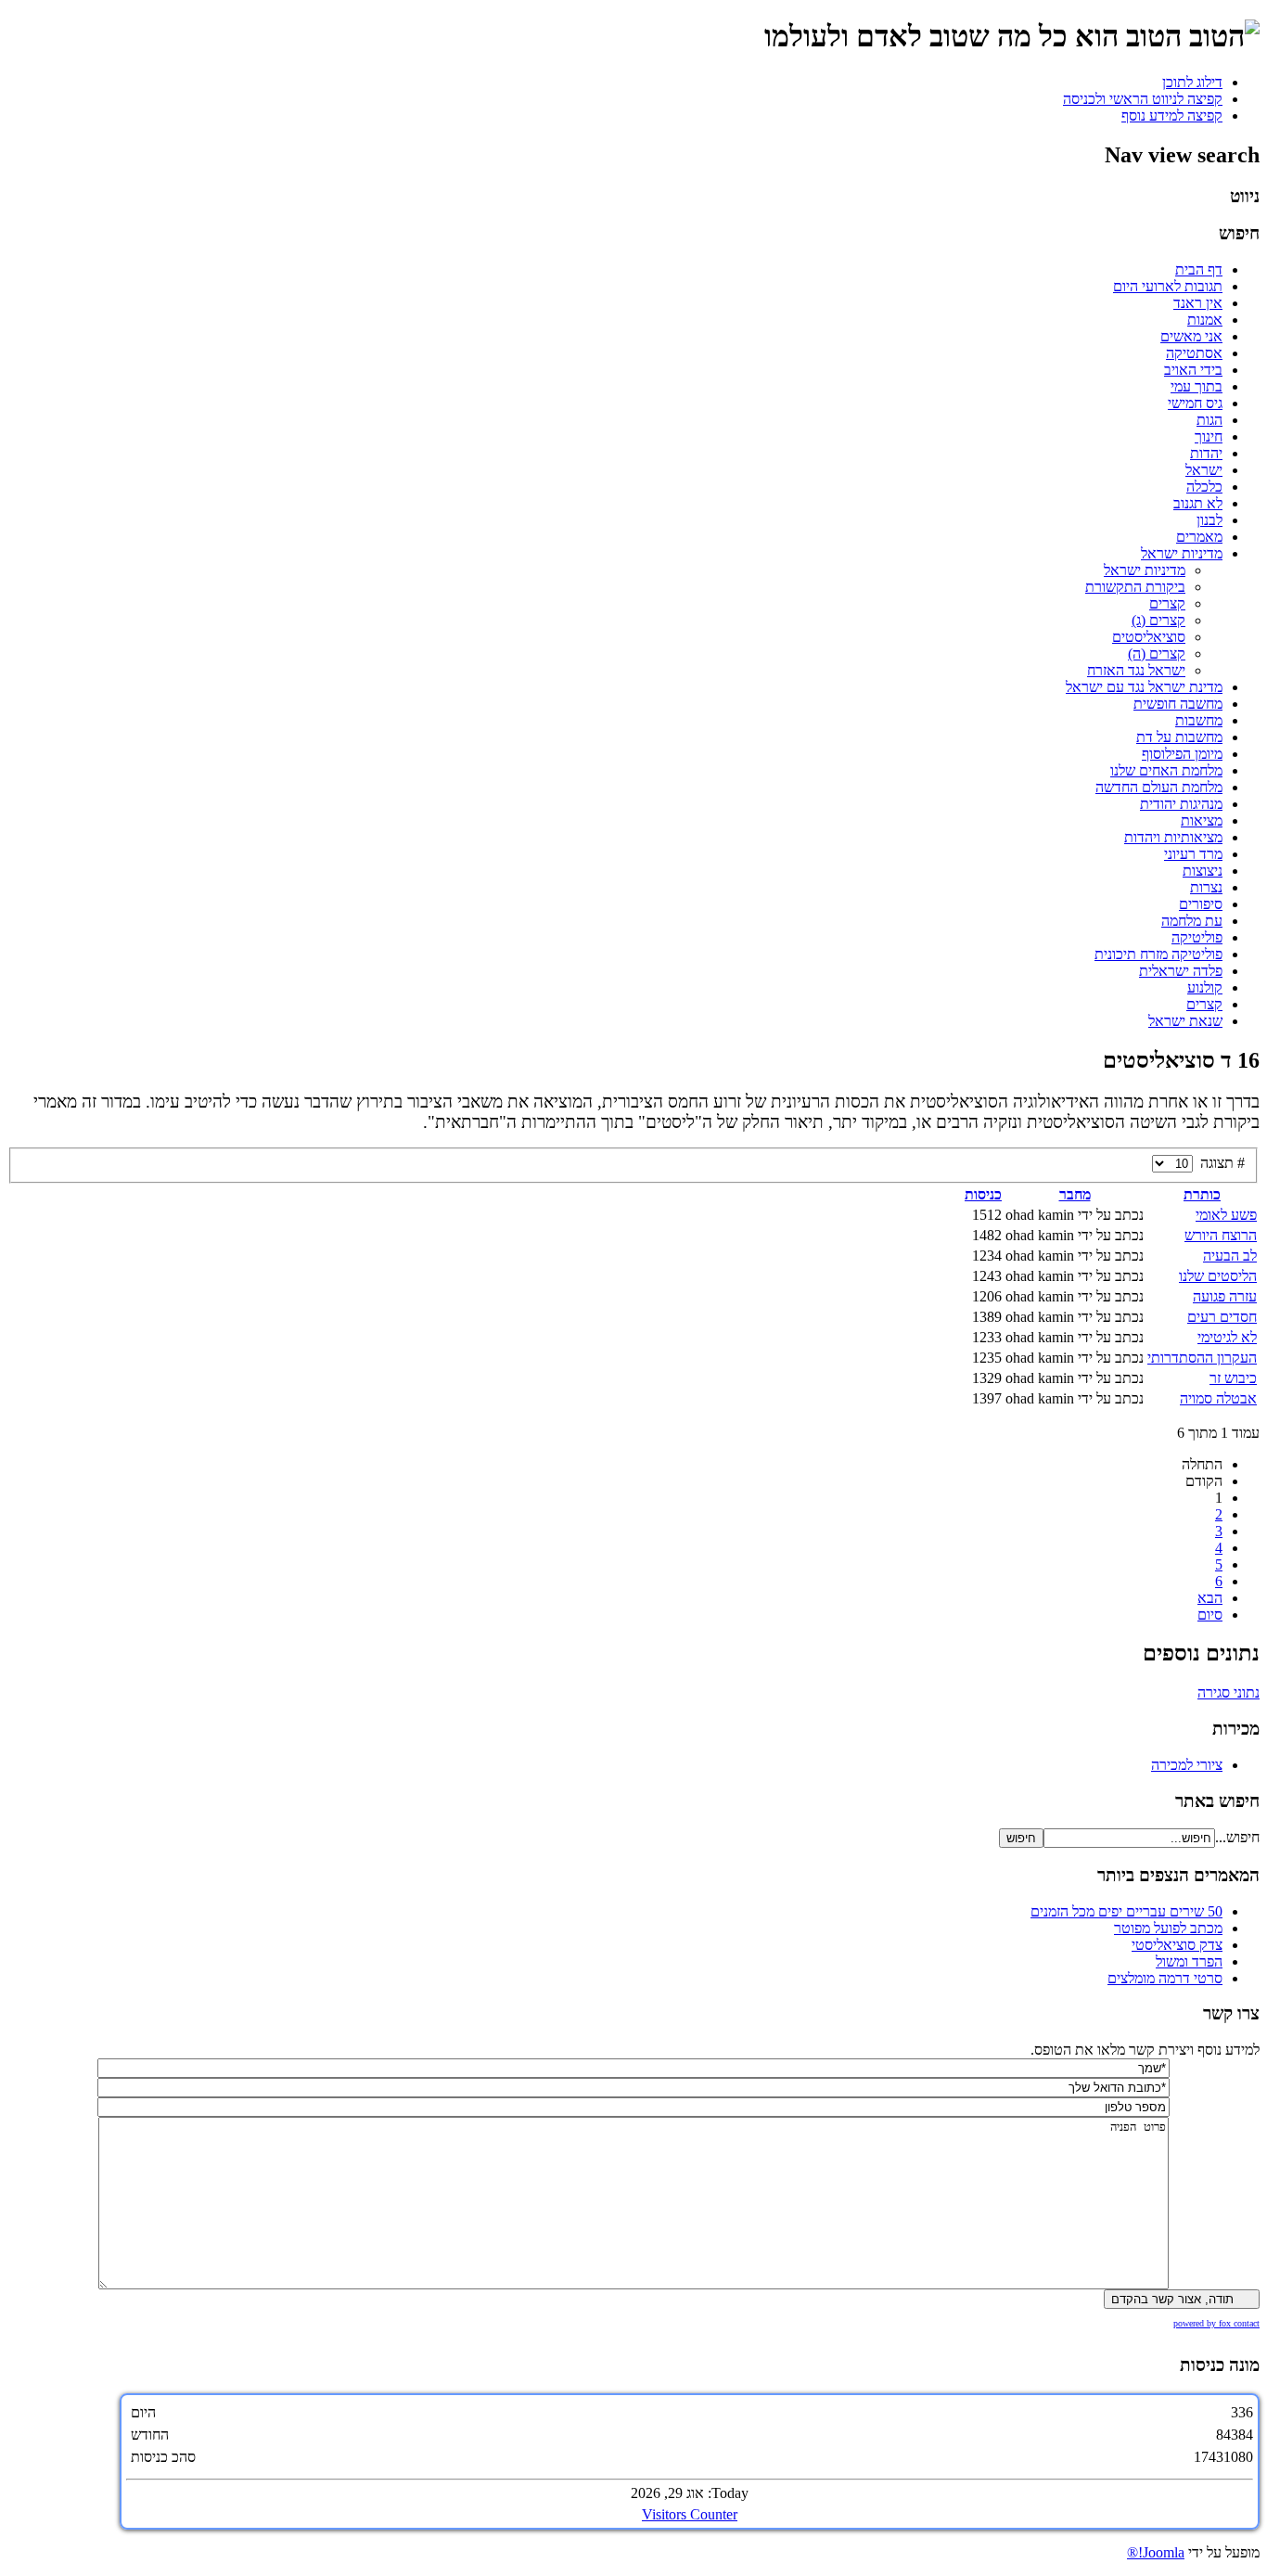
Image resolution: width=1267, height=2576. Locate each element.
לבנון (1209, 520)
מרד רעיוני (1193, 854)
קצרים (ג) (1158, 620)
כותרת (1202, 1194)
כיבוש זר (1233, 1378)
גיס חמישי (1195, 403)
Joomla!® (1156, 2552)
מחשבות (1199, 720)
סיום (1210, 1615)
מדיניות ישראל (1182, 553)
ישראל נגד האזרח (1136, 670)
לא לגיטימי (1227, 1337)
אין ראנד (1198, 303)
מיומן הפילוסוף (1182, 754)
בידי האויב (1193, 370)
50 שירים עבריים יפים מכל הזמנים (1126, 1911)
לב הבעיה (1230, 1256)
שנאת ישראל (1185, 1021)
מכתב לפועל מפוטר (1168, 1928)
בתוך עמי (1197, 386)
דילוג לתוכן (1192, 82)
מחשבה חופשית (1178, 704)
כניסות (983, 1194)
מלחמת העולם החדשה (1159, 787)
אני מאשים (1191, 336)
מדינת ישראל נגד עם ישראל (1144, 687)
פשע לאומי (1226, 1215)
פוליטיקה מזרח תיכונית (1158, 954)
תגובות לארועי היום (1168, 286)
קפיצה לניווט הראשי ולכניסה (1143, 99)
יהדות (1206, 453)
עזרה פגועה (1225, 1296)
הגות (1209, 420)
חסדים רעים (1222, 1317)
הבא (1210, 1598)
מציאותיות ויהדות (1173, 837)
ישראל (1204, 470)
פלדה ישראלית (1181, 971)
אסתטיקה (1194, 353)
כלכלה (1204, 487)
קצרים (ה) (1157, 654)
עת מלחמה (1192, 921)
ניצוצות (1203, 871)
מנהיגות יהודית (1181, 804)
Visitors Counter (690, 2514)
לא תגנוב (1198, 503)
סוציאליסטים (1149, 637)
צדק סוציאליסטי (1177, 1945)
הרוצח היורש (1221, 1235)
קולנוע (1205, 987)
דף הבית (1199, 269)
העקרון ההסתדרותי (1202, 1358)
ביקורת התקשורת (1135, 587)
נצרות (1206, 887)
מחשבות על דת (1179, 737)
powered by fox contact (1216, 2323)
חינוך (1209, 436)
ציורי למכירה (1187, 1765)
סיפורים (1201, 904)
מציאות (1202, 820)
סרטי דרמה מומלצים (1165, 1978)
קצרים (1167, 603)
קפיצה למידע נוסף (1172, 115)
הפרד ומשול (1189, 1961)
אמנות (1205, 320)
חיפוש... (1237, 1837)
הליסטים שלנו (1218, 1276)
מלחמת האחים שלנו (1166, 770)
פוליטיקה (1197, 937)
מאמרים (1199, 537)
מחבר (1075, 1194)
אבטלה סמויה (1218, 1398)
